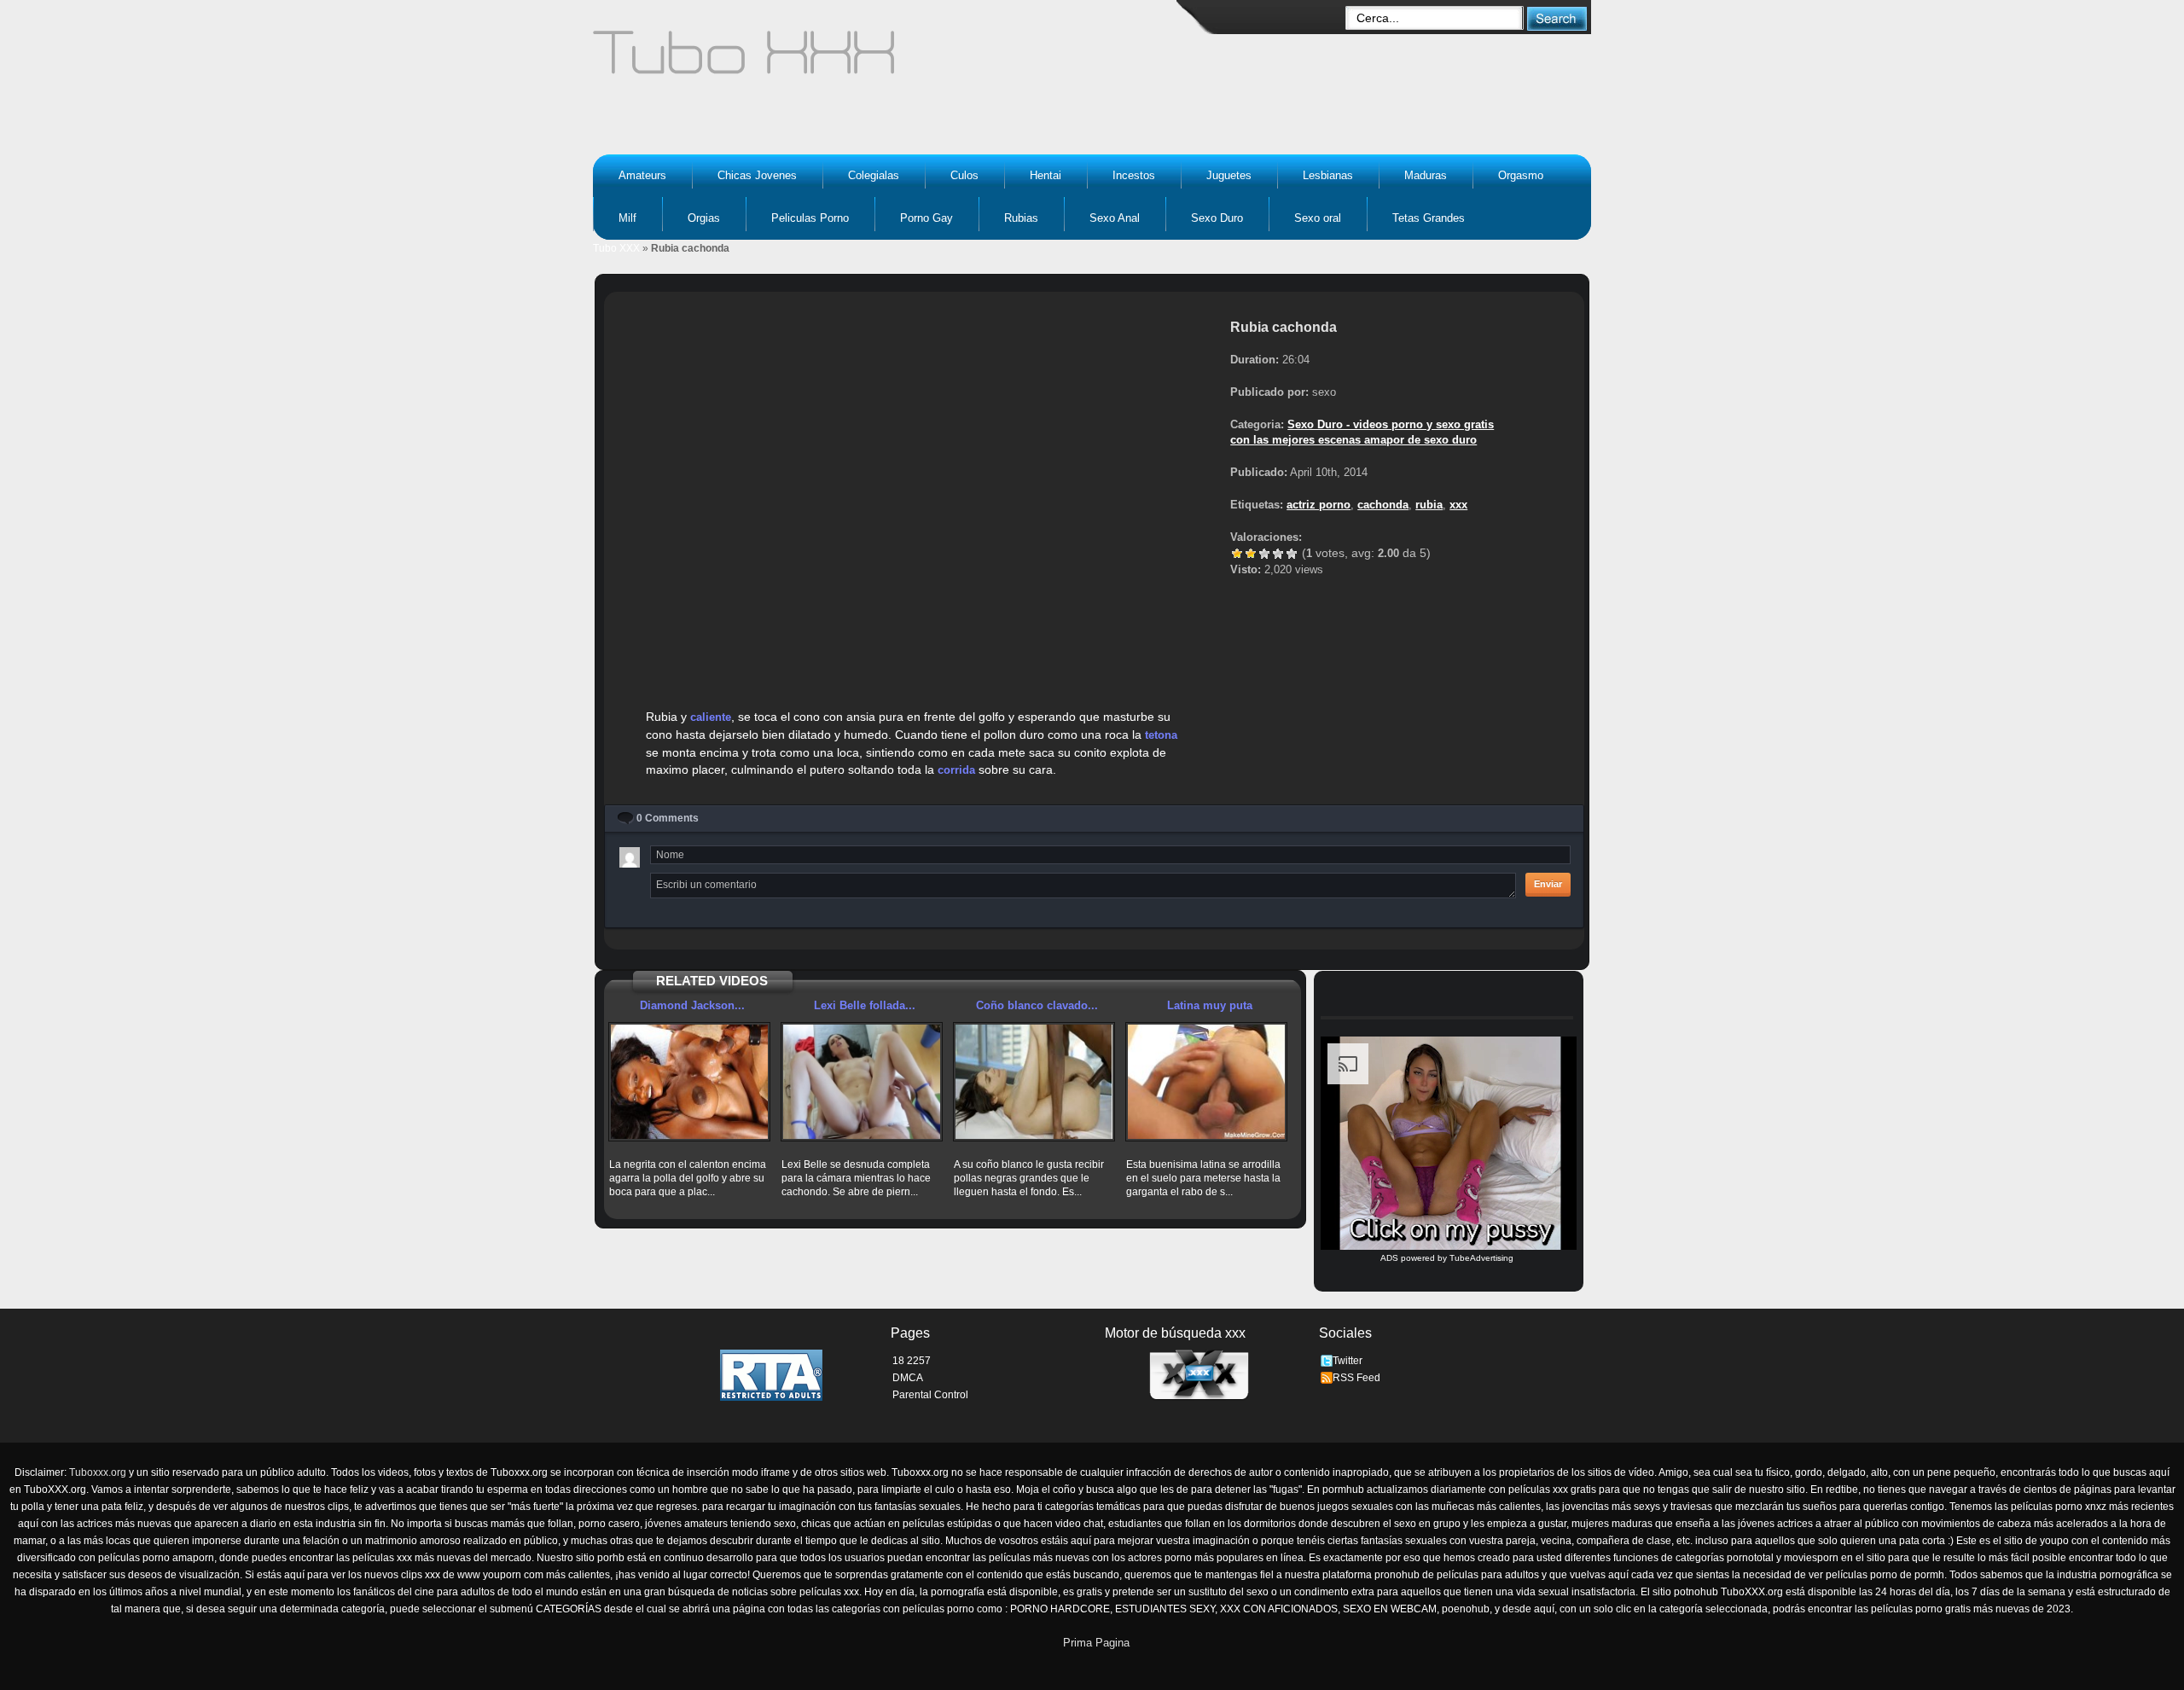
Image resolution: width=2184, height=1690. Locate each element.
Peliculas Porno (810, 218)
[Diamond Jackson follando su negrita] (689, 1082)
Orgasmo (1521, 175)
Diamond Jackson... (692, 1005)
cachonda (1383, 505)
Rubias (1021, 218)
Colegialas (874, 175)
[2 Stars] (1251, 554)
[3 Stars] (1264, 554)
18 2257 (912, 1361)
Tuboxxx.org (98, 1472)
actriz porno (1319, 505)
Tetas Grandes (1429, 218)
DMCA (908, 1378)
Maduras (1426, 175)
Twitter (1348, 1361)
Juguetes (1229, 175)
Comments (668, 818)
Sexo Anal (1115, 218)
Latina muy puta (1210, 1005)
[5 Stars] (1292, 554)
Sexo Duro (1217, 218)
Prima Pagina (1096, 1643)
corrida (956, 770)
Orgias (704, 218)
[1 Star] (1237, 554)
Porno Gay (926, 218)
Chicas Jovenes (757, 175)
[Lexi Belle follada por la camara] (862, 1082)
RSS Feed (1356, 1378)
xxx (1458, 505)
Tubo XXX (616, 248)
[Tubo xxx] (892, 60)
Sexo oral (1318, 218)
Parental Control (930, 1395)
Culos (964, 175)
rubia (1429, 505)
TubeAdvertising (1481, 1258)
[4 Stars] (1278, 554)
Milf (627, 218)
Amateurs (642, 175)
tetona (1161, 735)
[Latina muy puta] (1206, 1082)
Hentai (1046, 175)
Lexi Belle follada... (865, 1005)
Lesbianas (1328, 175)
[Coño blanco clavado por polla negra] (1034, 1082)
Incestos (1134, 175)
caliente (711, 717)
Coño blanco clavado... (1037, 1005)
